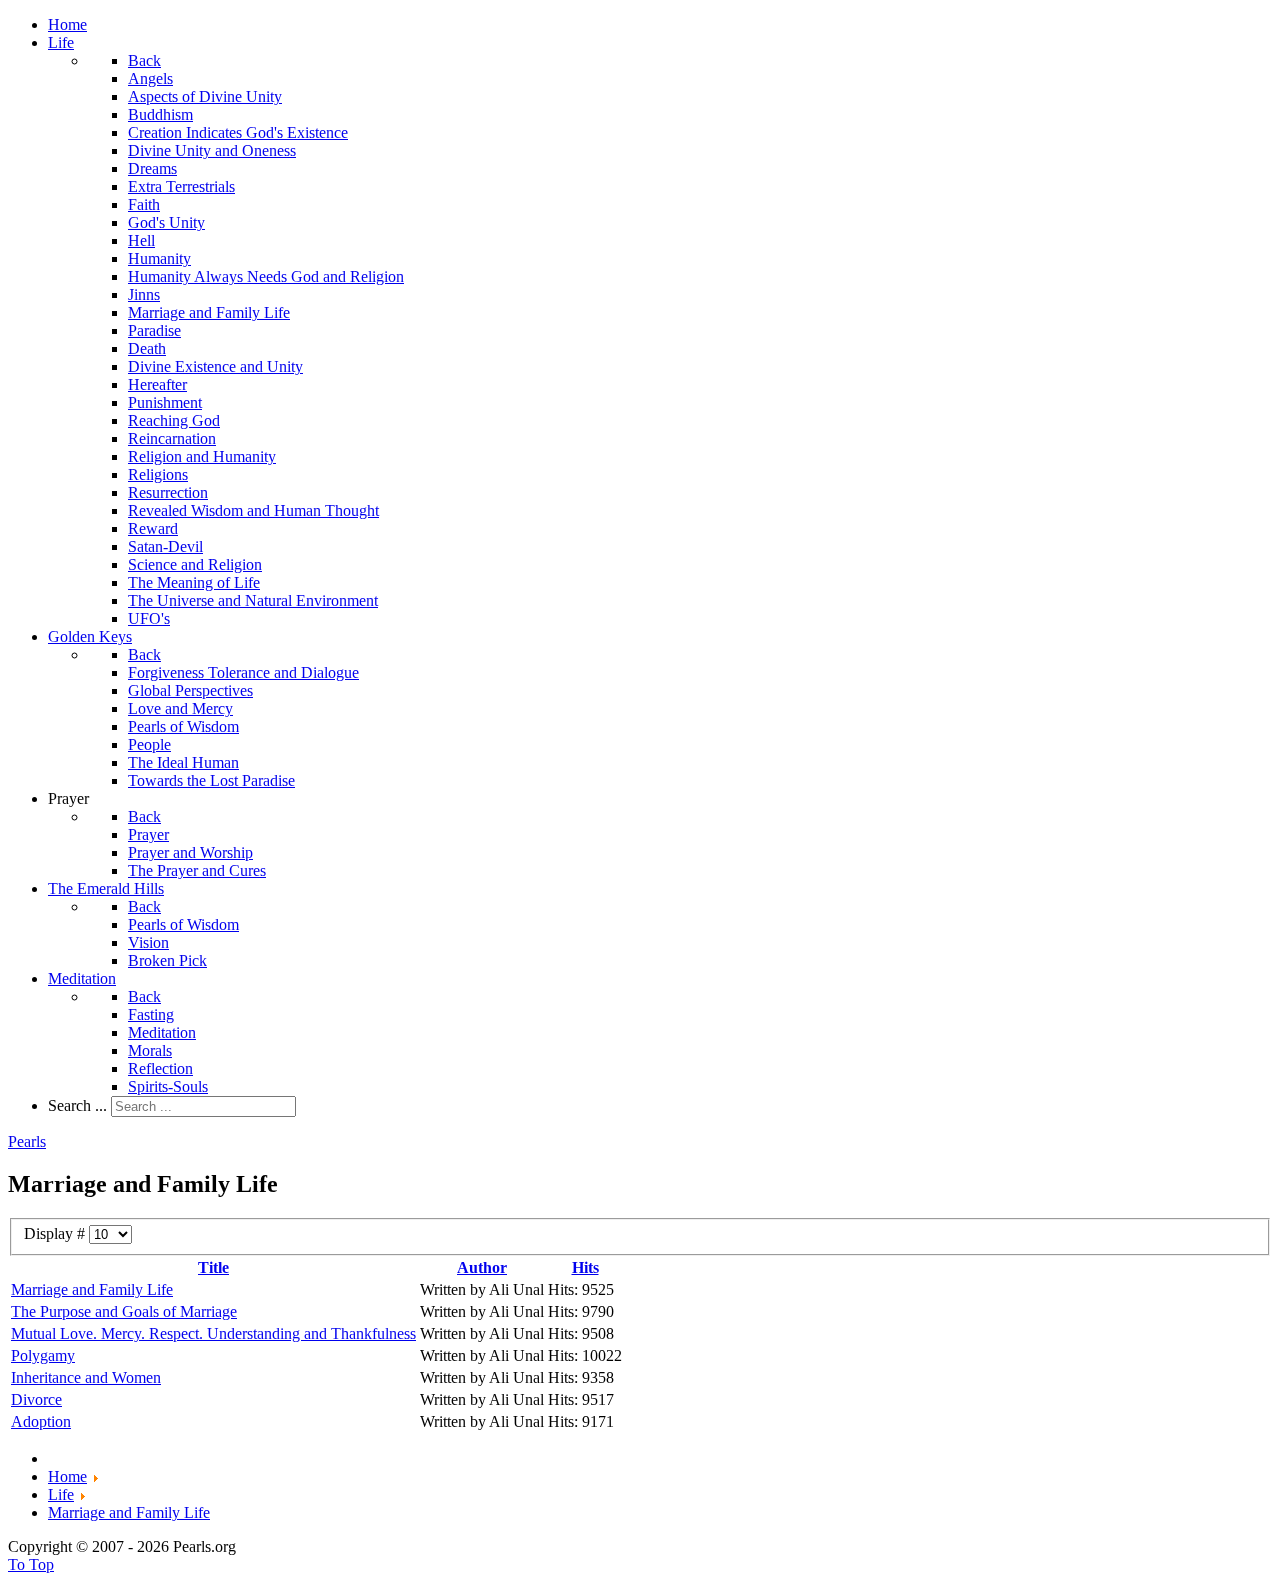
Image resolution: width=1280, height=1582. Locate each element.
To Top (31, 1564)
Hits (585, 1267)
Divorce (36, 1399)
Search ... (77, 1105)
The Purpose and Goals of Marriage (124, 1311)
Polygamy (43, 1355)
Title (213, 1267)
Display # (56, 1233)
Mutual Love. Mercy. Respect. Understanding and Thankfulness (213, 1333)
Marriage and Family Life (92, 1289)
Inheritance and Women (86, 1377)
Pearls (27, 1141)
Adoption (41, 1421)
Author (482, 1267)
